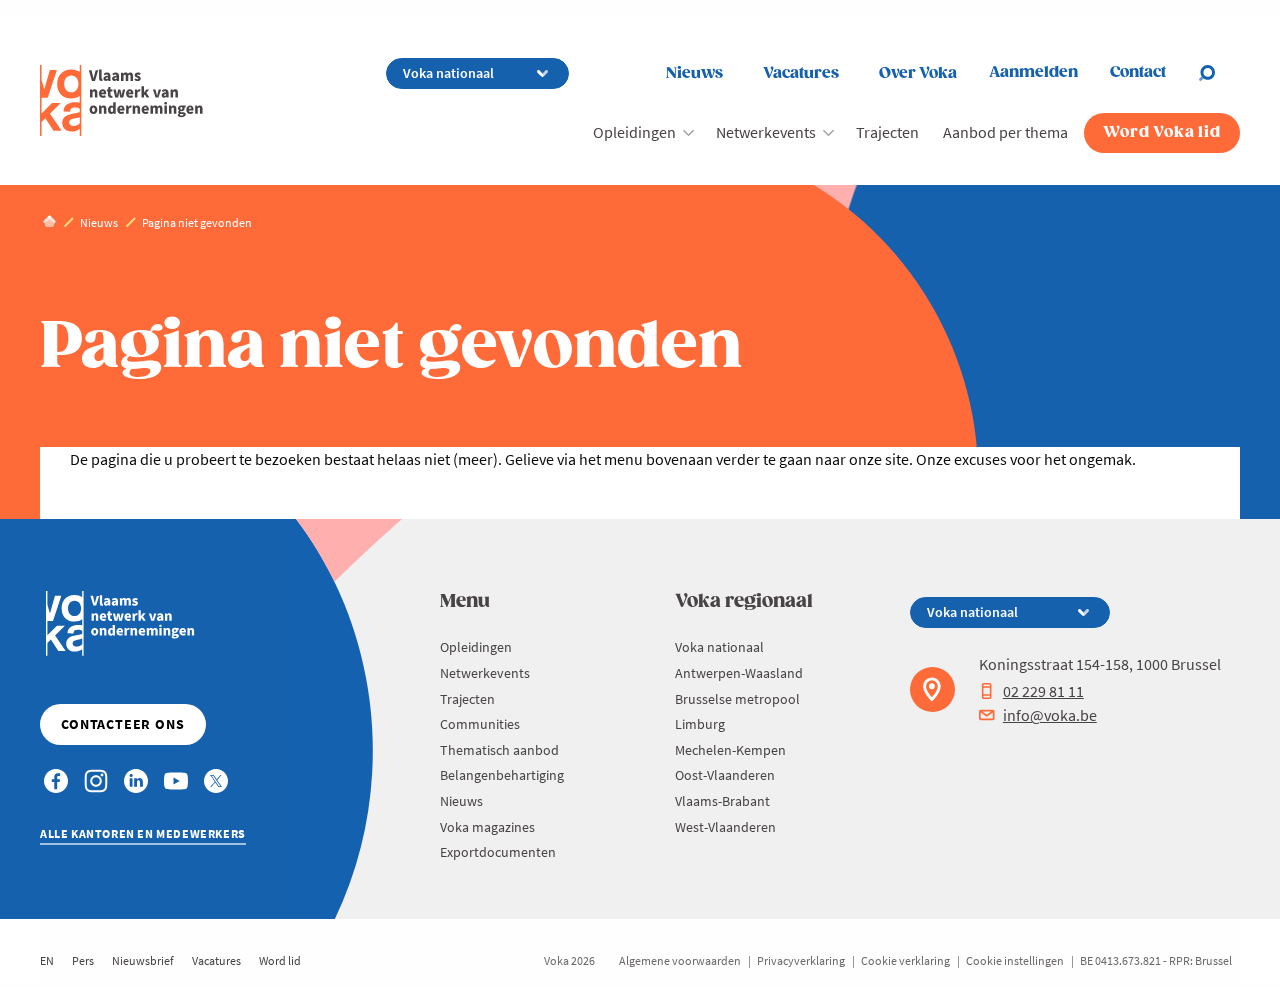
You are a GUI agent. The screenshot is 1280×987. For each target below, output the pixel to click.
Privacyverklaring (801, 960)
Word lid (280, 960)
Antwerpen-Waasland (739, 673)
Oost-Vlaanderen (725, 775)
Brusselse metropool (737, 699)
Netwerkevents (766, 132)
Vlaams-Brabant (722, 801)
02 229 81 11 (1043, 691)
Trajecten (887, 132)
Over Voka (918, 73)
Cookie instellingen (1015, 960)
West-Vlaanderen (725, 827)
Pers (83, 960)
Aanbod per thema (1005, 132)
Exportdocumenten (498, 852)
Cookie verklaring (905, 960)
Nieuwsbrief (143, 960)
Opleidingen (634, 132)
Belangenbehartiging (502, 775)
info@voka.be (1050, 715)
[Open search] (1219, 73)
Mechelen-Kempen (730, 750)
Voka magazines (487, 827)
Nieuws (694, 73)
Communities (480, 724)
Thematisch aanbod (499, 750)
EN (47, 960)
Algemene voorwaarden (680, 960)
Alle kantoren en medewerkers (143, 833)
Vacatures (801, 73)
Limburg (700, 724)
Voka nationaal (719, 647)
